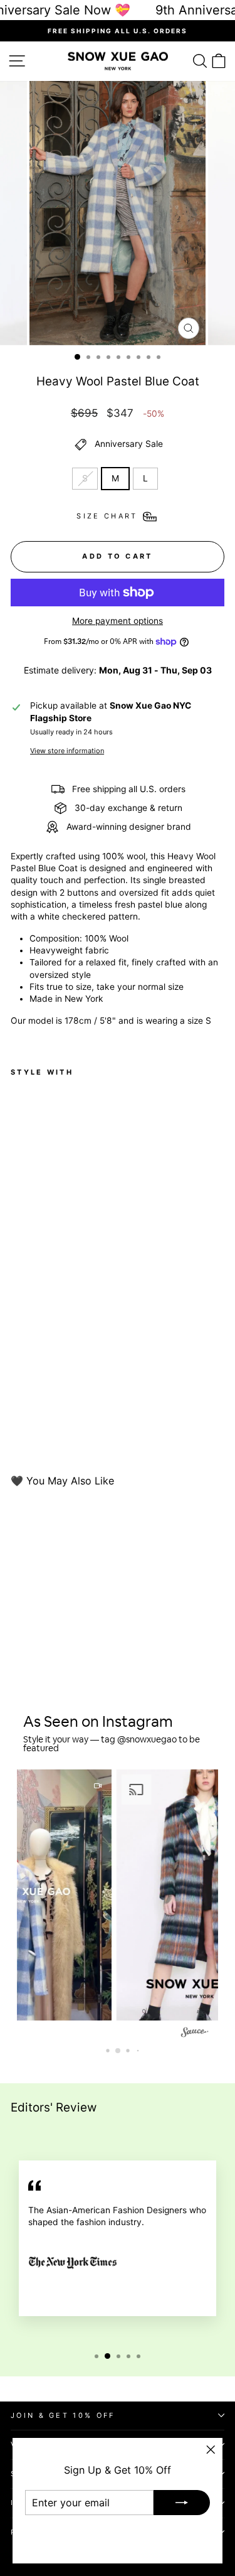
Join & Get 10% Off (63, 2415)
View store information (67, 751)
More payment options (118, 621)
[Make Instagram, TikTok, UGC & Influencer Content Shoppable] (195, 2033)
